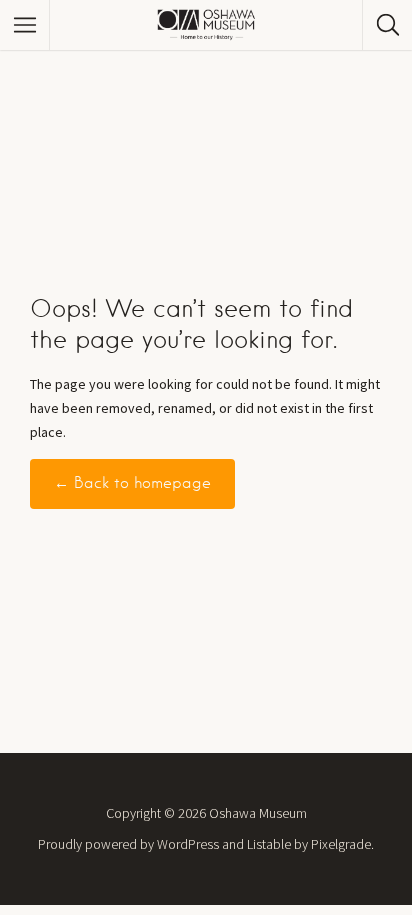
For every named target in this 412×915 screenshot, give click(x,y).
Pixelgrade (341, 844)
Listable (269, 844)
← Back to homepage (132, 483)
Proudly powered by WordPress (128, 844)
